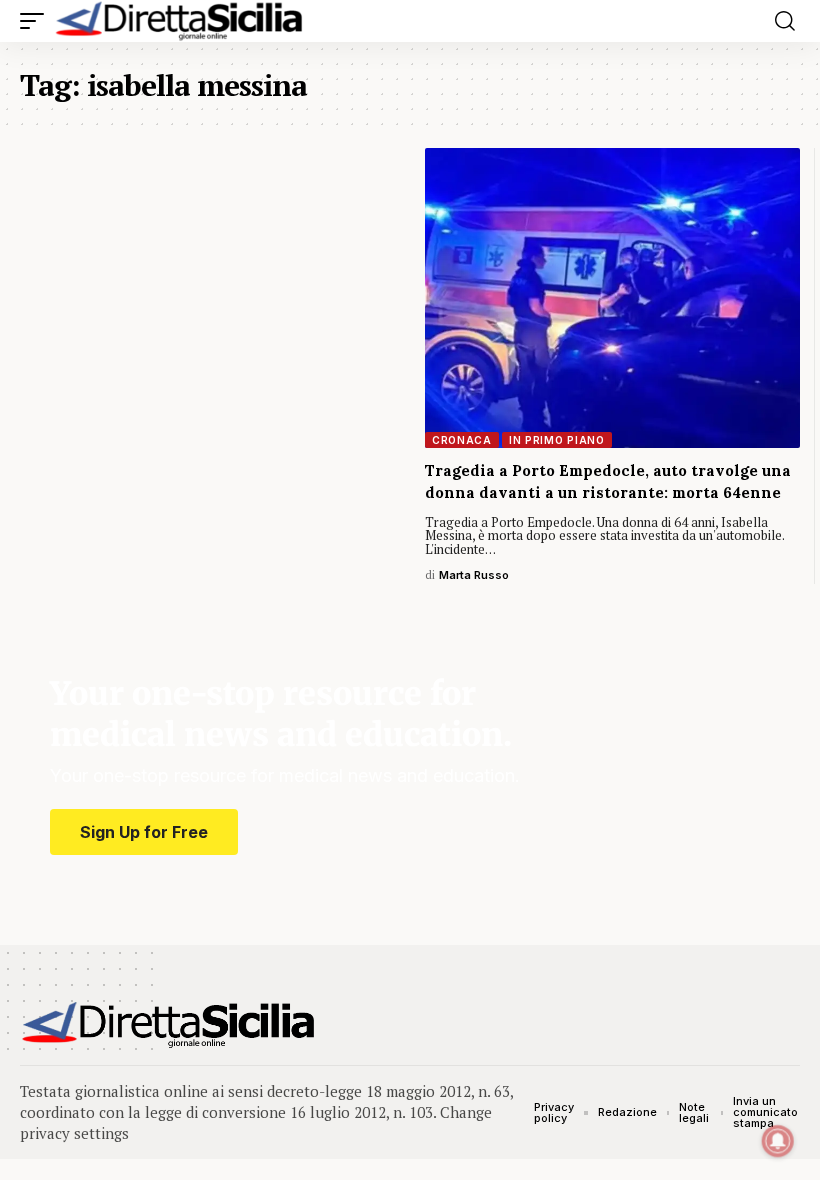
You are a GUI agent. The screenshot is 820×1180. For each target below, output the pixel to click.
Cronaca (462, 440)
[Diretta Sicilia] (180, 21)
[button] (37, 21)
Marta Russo (474, 575)
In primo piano (557, 440)
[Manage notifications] (778, 1141)
